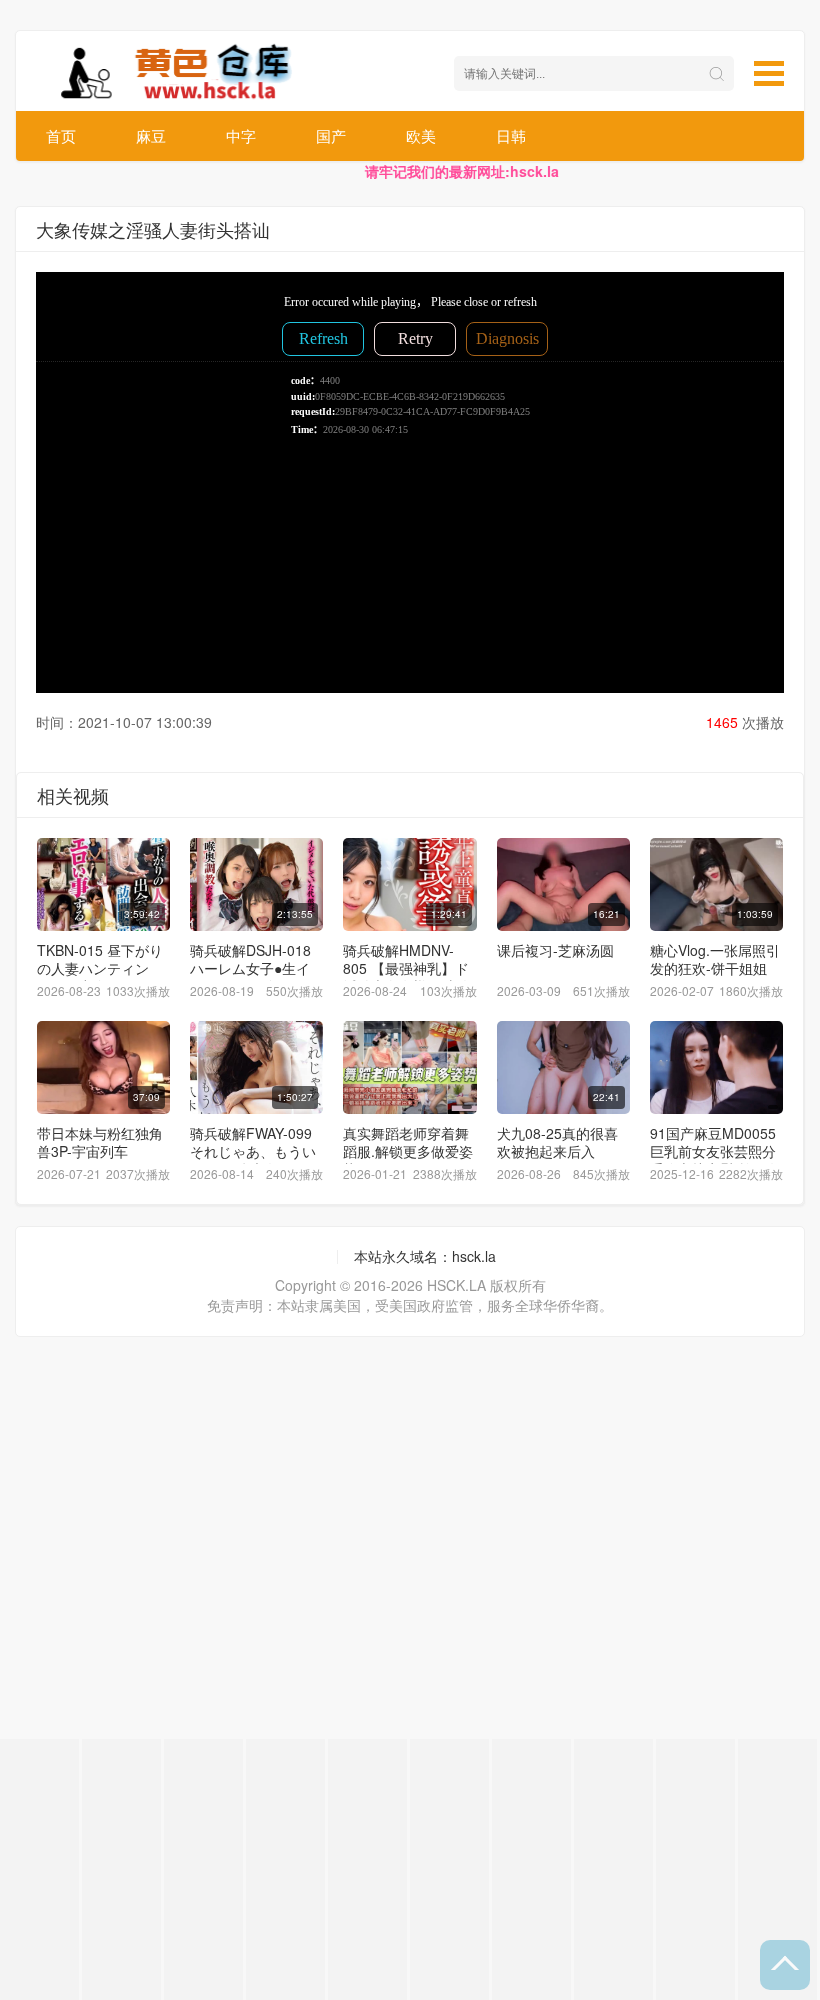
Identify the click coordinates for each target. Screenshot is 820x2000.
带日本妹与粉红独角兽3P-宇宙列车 (100, 1142)
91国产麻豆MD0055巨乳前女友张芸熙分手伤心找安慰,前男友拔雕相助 (715, 1160)
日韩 (511, 135)
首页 (61, 135)
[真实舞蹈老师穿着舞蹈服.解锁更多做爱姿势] (409, 1067)
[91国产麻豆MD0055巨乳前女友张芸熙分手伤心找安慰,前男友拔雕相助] (716, 1067)
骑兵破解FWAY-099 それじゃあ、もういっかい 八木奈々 (253, 1151)
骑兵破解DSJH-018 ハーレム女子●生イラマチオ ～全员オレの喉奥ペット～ (255, 977)
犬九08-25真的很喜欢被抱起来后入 (557, 1142)
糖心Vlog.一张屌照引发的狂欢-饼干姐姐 (715, 959)
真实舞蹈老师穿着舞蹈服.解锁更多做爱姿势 (408, 1151)
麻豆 (151, 135)
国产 (331, 135)
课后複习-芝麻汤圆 (555, 950)
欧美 (421, 135)
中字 (241, 135)
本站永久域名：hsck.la (425, 1256)
